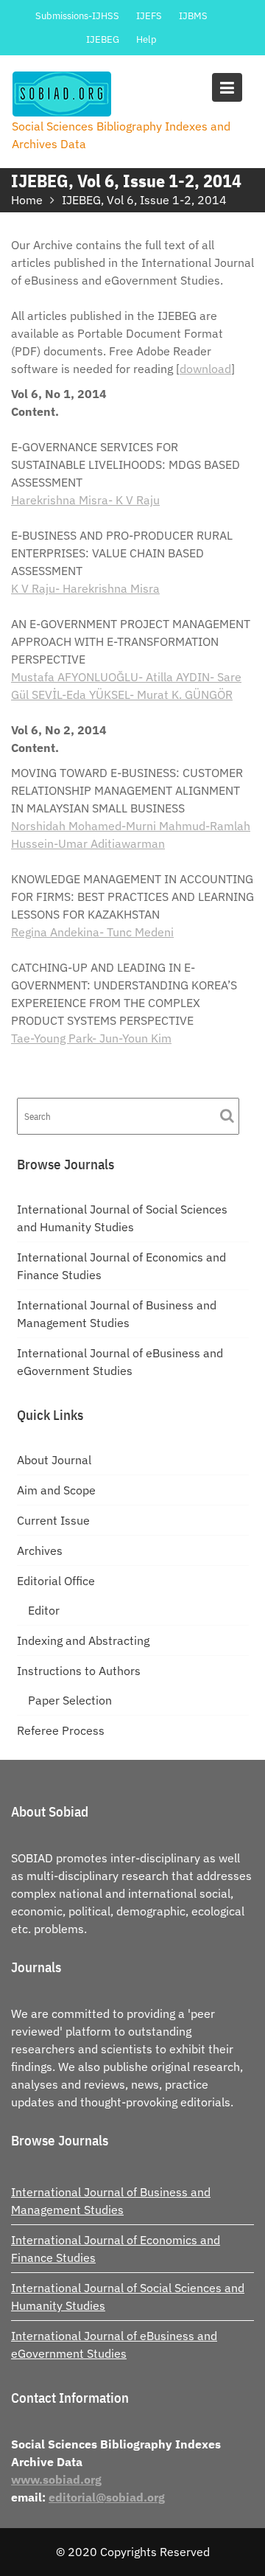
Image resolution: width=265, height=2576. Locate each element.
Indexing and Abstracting (83, 1640)
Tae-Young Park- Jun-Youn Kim (91, 1038)
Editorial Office (56, 1581)
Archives (40, 1550)
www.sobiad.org (56, 2479)
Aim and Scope (56, 1490)
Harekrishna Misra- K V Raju (85, 500)
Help (146, 39)
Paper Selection (70, 1700)
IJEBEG (103, 39)
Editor (44, 1610)
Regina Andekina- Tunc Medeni (92, 932)
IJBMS (193, 16)
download (205, 369)
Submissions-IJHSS (77, 16)
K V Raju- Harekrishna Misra (85, 588)
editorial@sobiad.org (107, 2497)
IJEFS (149, 16)
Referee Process (61, 1730)
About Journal (54, 1460)
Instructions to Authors (79, 1671)
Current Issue (53, 1520)
